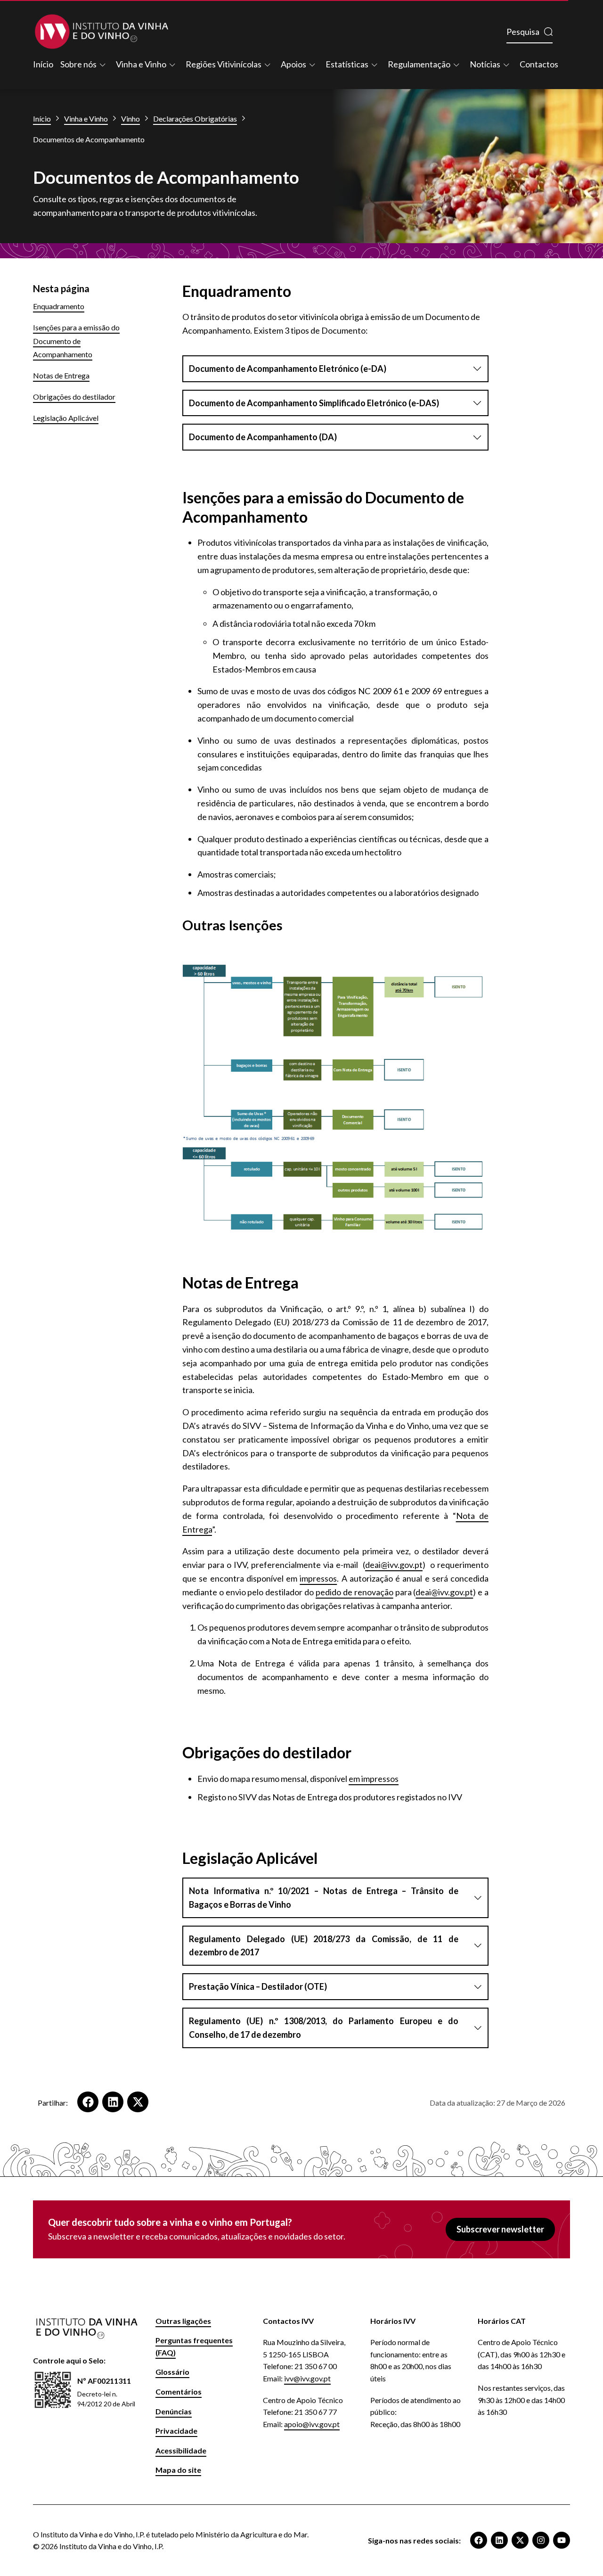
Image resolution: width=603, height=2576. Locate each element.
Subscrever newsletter (500, 2229)
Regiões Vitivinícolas (224, 64)
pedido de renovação (354, 1592)
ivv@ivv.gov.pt (307, 2378)
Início (43, 64)
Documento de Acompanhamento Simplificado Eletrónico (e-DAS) (314, 403)
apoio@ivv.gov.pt (312, 2424)
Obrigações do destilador (74, 397)
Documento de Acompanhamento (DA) (263, 437)
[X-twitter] (520, 2540)
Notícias (485, 64)
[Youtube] (562, 2540)
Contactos (539, 64)
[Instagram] (541, 2540)
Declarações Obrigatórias (195, 119)
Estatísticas (347, 64)
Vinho (130, 119)
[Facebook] (479, 2540)
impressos (318, 1578)
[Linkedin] (499, 2540)
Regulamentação (419, 64)
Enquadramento (59, 306)
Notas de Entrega (61, 375)
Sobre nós (78, 64)
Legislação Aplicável (66, 418)
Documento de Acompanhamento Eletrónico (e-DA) (288, 369)
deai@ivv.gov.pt (394, 1565)
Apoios (293, 64)
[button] (88, 2102)
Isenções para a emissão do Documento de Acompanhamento (76, 341)
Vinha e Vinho (141, 64)
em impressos (374, 1779)
